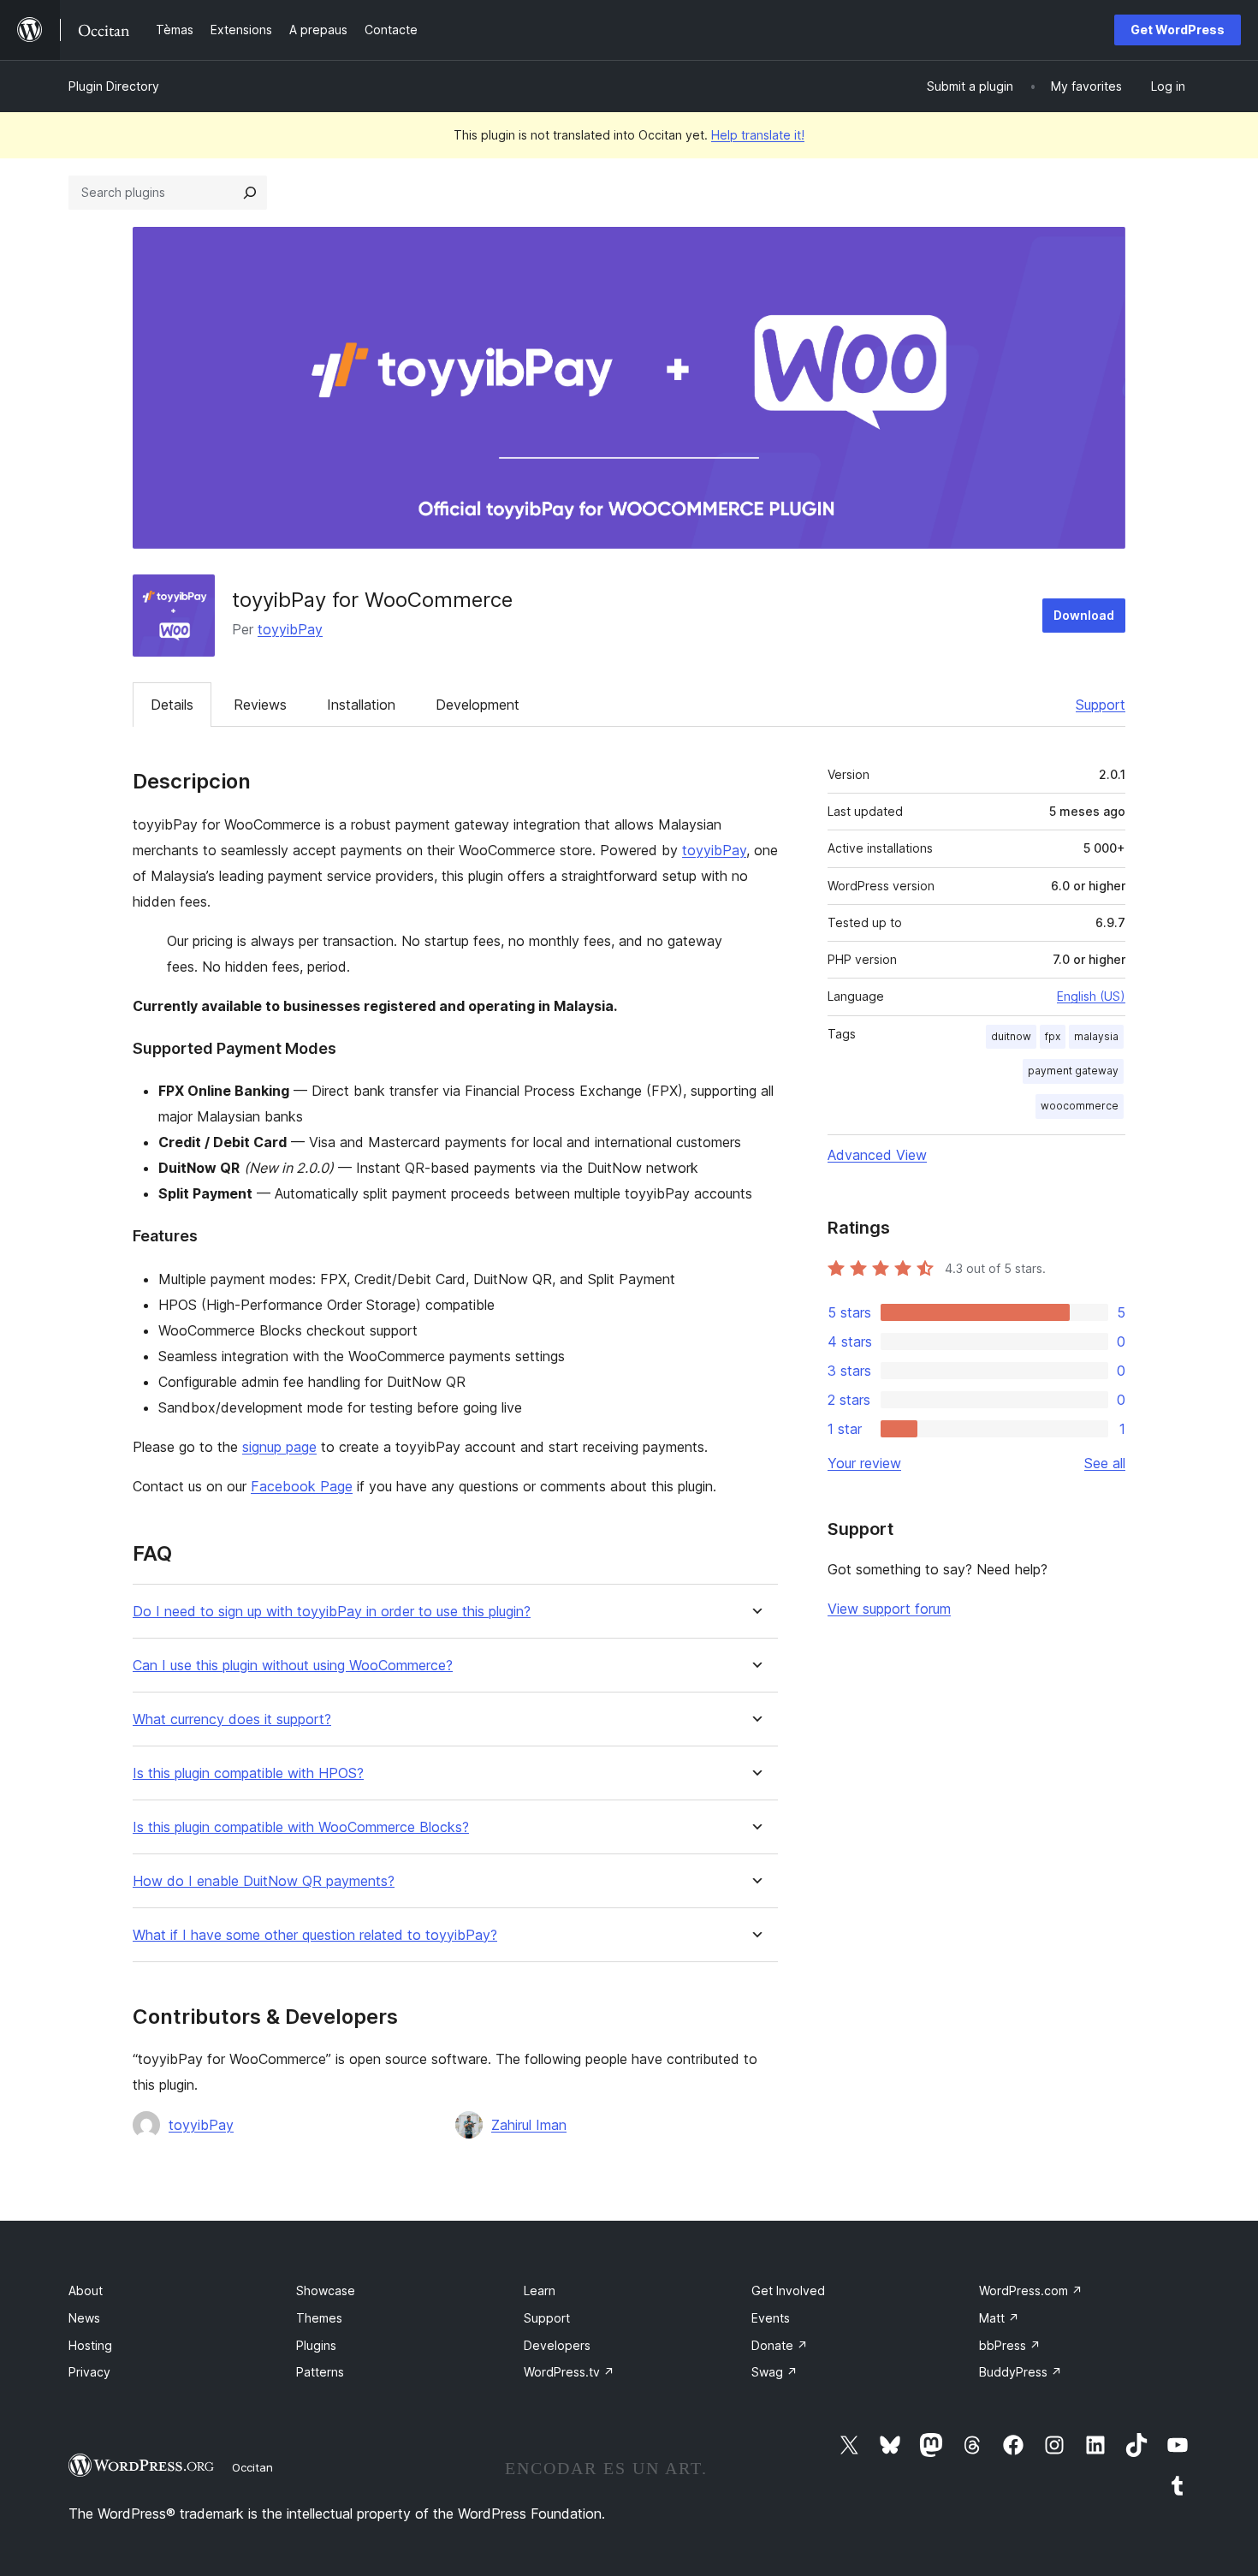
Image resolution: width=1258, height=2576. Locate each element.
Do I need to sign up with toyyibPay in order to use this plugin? (332, 1612)
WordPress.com (1031, 2290)
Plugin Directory (114, 86)
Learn (540, 2290)
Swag (774, 2372)
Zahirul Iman (529, 2125)
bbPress (1010, 2345)
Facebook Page (302, 1486)
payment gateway (1073, 1071)
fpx (1053, 1036)
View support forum (889, 1609)
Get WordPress (1178, 30)
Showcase (326, 2290)
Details (172, 705)
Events (771, 2318)
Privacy (89, 2372)
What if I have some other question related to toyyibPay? (315, 1935)
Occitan (252, 2467)
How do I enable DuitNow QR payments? (264, 1881)
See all (1105, 1463)
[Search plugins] (250, 193)
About (86, 2290)
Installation (361, 705)
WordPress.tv (569, 2372)
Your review (864, 1463)
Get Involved (788, 2290)
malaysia (1096, 1036)
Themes (319, 2318)
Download (1084, 615)
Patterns (320, 2372)
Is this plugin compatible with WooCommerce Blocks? (301, 1827)
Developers (557, 2345)
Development (478, 705)
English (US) (1091, 996)
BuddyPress (1021, 2372)
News (84, 2318)
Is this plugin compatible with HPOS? (248, 1773)
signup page (279, 1447)
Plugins (316, 2345)
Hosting (90, 2345)
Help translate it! (758, 135)
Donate (780, 2345)
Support (1101, 705)
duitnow (1011, 1036)
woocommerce (1080, 1106)
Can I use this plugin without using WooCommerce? (293, 1666)
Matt (999, 2318)
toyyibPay (290, 629)
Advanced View (877, 1155)
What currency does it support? (232, 1719)
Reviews (260, 705)
